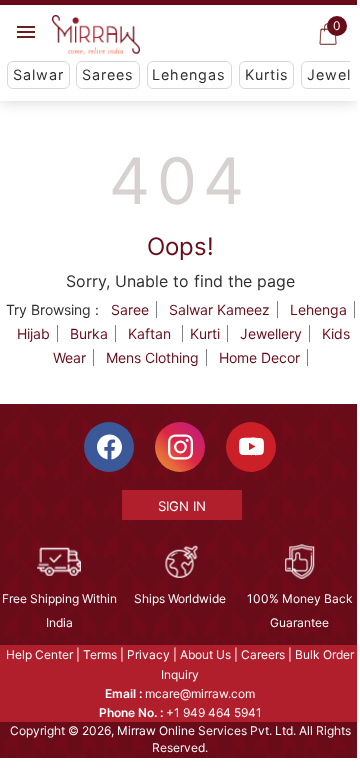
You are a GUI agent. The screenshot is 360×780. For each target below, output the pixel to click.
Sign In (182, 506)
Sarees (108, 74)
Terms (100, 654)
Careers (263, 654)
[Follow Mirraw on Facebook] (109, 447)
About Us (205, 654)
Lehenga (318, 309)
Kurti (205, 333)
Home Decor (259, 357)
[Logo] (96, 35)
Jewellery (271, 333)
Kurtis (267, 74)
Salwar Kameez (219, 309)
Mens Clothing (152, 357)
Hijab (33, 333)
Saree (130, 309)
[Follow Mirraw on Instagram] (180, 447)
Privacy (148, 654)
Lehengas (189, 74)
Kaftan (151, 333)
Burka (89, 333)
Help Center (39, 654)
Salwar (38, 74)
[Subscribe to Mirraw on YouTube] (251, 447)
